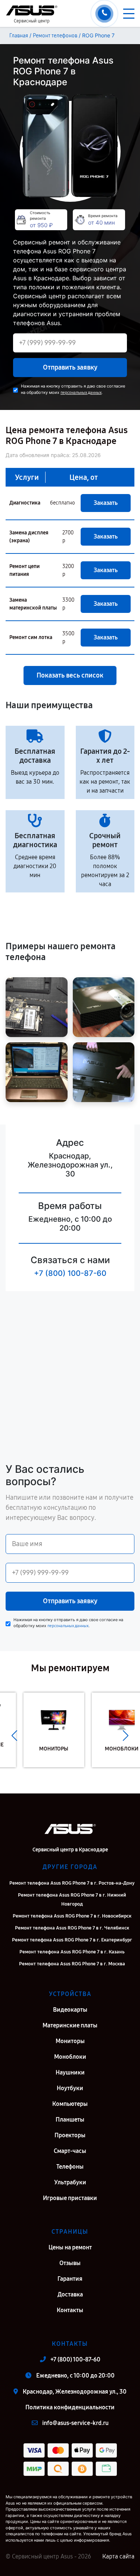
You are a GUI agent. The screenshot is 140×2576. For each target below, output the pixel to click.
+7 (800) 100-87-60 (70, 1273)
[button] (14, 1736)
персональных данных (81, 393)
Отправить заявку (70, 367)
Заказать (106, 503)
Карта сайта (118, 2556)
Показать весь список (70, 675)
